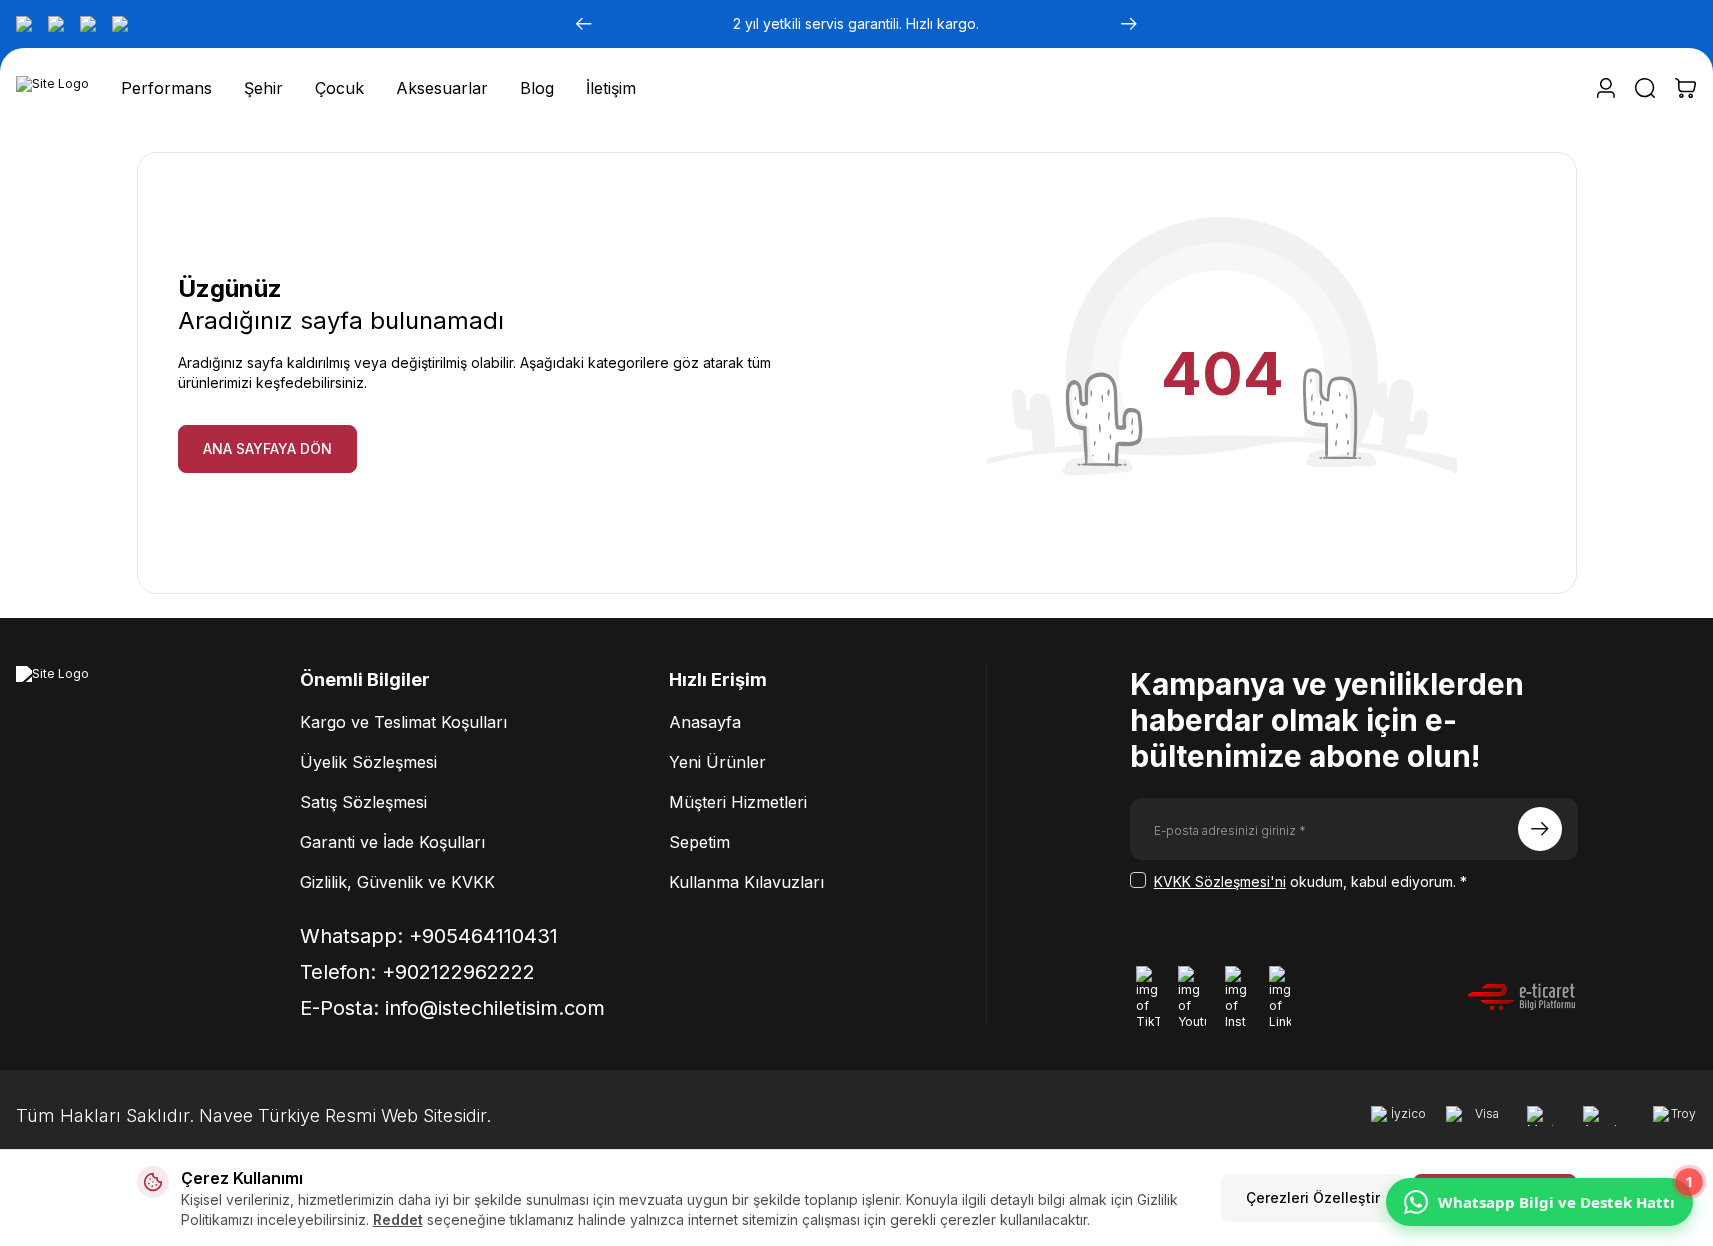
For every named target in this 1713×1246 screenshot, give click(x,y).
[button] (584, 24)
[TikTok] (24, 24)
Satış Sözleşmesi (363, 802)
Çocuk (339, 88)
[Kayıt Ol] (1540, 829)
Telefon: (417, 972)
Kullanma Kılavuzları (746, 882)
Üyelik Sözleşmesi (368, 762)
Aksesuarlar (442, 88)
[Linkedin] (120, 24)
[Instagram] (88, 24)
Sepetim (699, 842)
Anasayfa (705, 722)
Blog (537, 88)
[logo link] (52, 88)
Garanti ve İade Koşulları (392, 842)
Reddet (398, 1219)
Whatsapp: (429, 936)
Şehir (263, 88)
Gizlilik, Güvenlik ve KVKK (397, 882)
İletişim (611, 88)
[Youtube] (56, 24)
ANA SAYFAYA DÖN (267, 448)
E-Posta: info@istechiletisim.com (452, 1008)
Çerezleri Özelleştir (1313, 1197)
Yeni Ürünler (717, 762)
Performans (166, 88)
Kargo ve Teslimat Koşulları (403, 722)
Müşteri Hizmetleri (738, 802)
